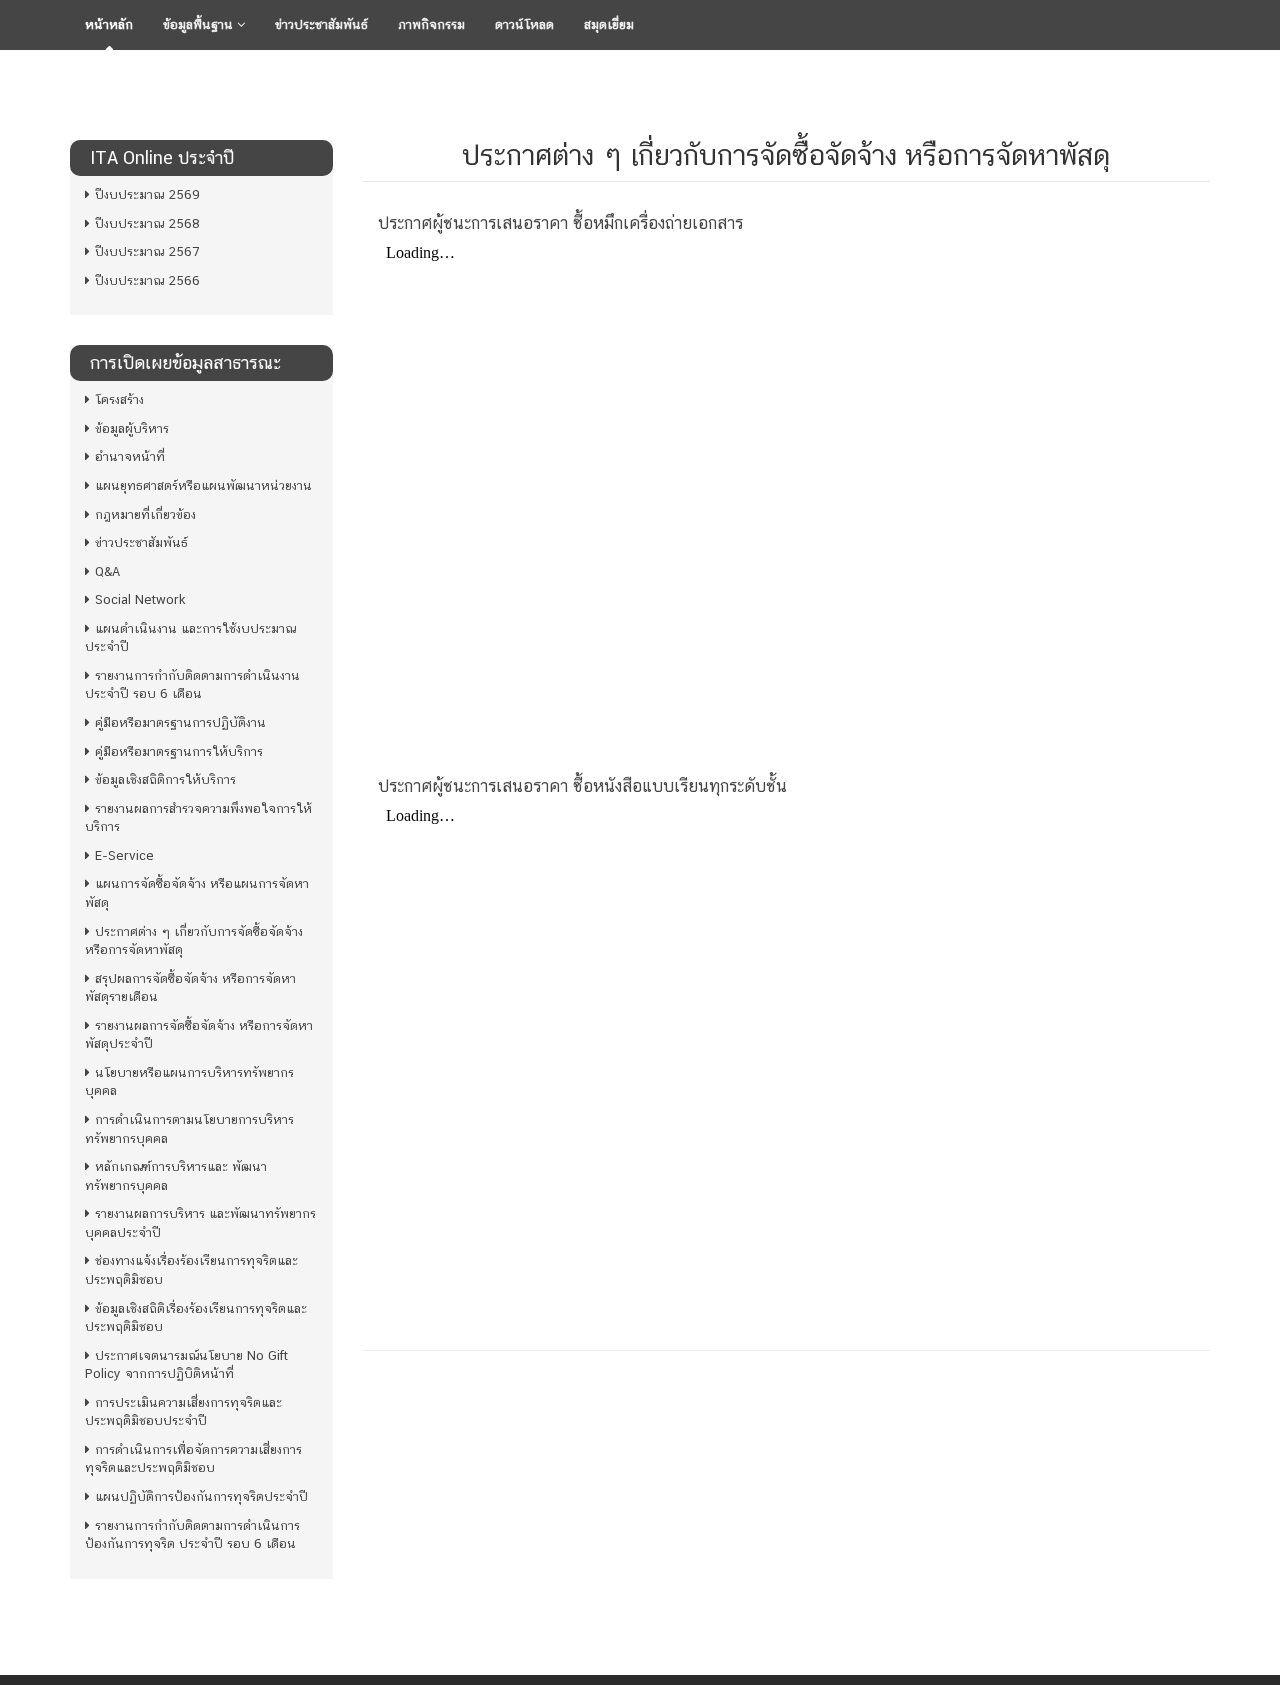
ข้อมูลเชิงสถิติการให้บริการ (165, 779)
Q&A (107, 571)
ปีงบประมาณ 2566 (147, 280)
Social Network (140, 599)
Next (1231, 75)
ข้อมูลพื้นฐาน (200, 24)
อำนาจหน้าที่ (130, 456)
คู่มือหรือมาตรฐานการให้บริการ (179, 751)
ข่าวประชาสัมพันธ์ (321, 24)
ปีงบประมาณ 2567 (147, 251)
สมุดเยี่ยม (609, 24)
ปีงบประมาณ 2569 (147, 194)
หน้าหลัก (109, 24)
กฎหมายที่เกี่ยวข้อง (145, 514)
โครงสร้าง (119, 399)
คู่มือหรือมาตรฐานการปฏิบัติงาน (180, 722)
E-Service (124, 855)
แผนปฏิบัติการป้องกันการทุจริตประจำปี (201, 1496)
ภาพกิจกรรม (431, 24)
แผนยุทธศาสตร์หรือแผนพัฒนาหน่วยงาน (203, 485)
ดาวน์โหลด (524, 24)
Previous (49, 75)
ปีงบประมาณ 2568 (147, 223)
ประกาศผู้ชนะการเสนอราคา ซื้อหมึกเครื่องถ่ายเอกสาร (560, 223)
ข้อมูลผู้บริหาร (132, 428)
